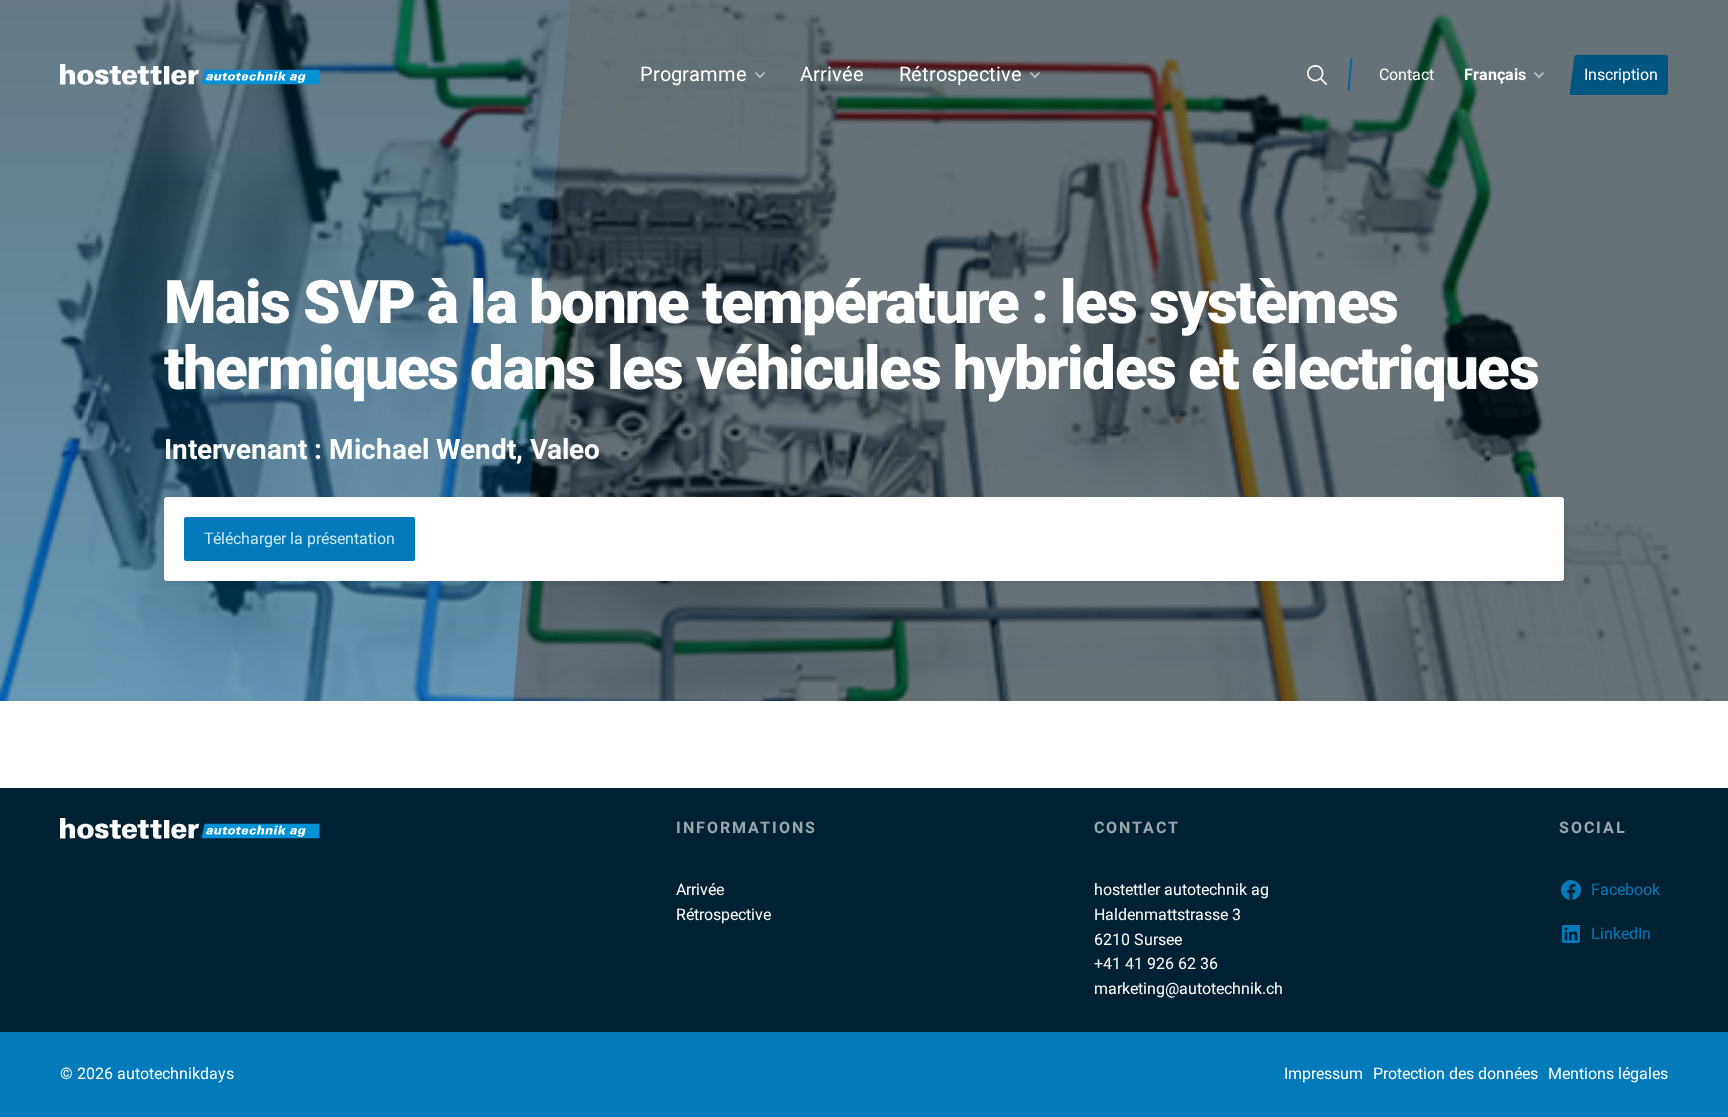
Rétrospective (960, 74)
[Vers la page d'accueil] (190, 74)
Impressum (1323, 1073)
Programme (693, 74)
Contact (1406, 74)
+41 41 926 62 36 (1156, 963)
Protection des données (1455, 1073)
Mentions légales (1608, 1073)
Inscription (1621, 74)
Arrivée (832, 74)
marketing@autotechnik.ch (1188, 988)
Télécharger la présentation (299, 538)
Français (1495, 74)
